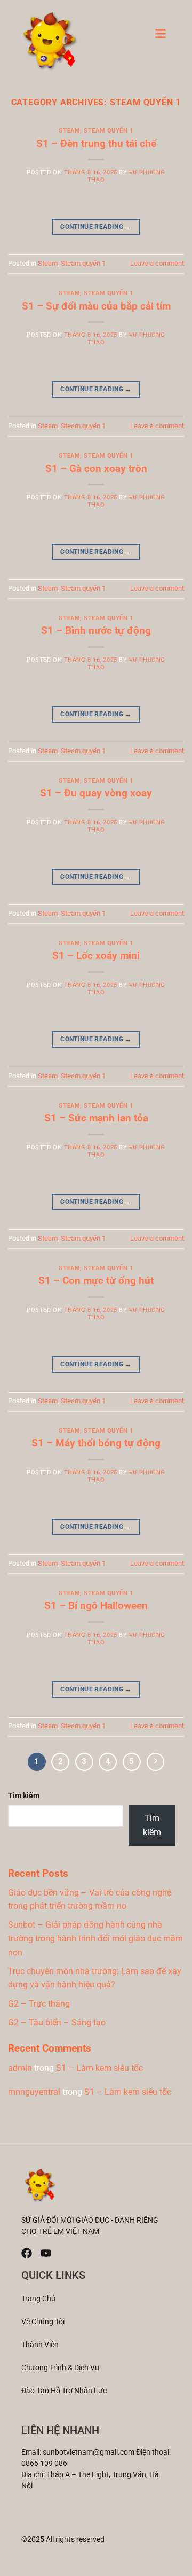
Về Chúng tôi (43, 2322)
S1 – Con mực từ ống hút (96, 1281)
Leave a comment (157, 263)
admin (20, 2068)
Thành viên (40, 2345)
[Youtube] (46, 2253)
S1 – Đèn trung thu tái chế (96, 144)
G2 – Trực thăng (39, 2004)
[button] (161, 37)
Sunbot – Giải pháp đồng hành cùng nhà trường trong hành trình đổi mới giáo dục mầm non (95, 1938)
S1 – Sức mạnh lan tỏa (96, 1118)
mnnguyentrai (34, 2092)
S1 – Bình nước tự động (96, 631)
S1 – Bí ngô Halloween (96, 1606)
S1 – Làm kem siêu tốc (99, 2068)
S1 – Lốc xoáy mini (96, 956)
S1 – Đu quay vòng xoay (96, 793)
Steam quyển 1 (108, 131)
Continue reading (96, 227)
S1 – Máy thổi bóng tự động (96, 1443)
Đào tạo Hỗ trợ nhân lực (64, 2391)
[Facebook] (27, 2253)
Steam (69, 131)
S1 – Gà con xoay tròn (96, 469)
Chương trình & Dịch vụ (60, 2368)
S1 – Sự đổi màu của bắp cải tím (96, 306)
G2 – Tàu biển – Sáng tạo (57, 2022)
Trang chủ (38, 2299)
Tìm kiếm (24, 1796)
